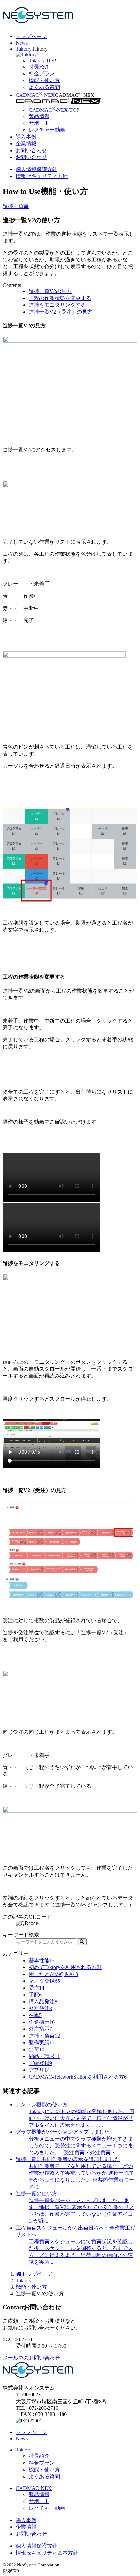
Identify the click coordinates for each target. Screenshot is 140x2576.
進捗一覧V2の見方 (50, 291)
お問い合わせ (31, 150)
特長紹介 (39, 2456)
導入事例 (26, 137)
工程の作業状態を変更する (60, 298)
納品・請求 (44, 2056)
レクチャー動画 (47, 2508)
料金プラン (42, 2463)
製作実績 (42, 2043)
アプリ (39, 2070)
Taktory (24, 49)
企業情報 (26, 144)
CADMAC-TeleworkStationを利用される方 (78, 2077)
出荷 (36, 2049)
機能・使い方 (31, 2287)
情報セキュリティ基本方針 (47, 2553)
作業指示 (42, 2022)
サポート (39, 2501)
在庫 (35, 2015)
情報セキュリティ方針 (42, 176)
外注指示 (40, 2029)
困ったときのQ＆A (53, 1974)
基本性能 (42, 1960)
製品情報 (39, 2494)
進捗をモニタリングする (57, 305)
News (22, 43)
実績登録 (40, 2063)
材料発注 (40, 2008)
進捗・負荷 (16, 206)
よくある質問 (44, 2476)
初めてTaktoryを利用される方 (65, 1967)
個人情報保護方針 (36, 169)
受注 (36, 1988)
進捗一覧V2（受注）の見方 (61, 312)
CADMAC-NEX (35, 95)
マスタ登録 (44, 1981)
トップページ (31, 36)
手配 (35, 1995)
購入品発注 (43, 2002)
